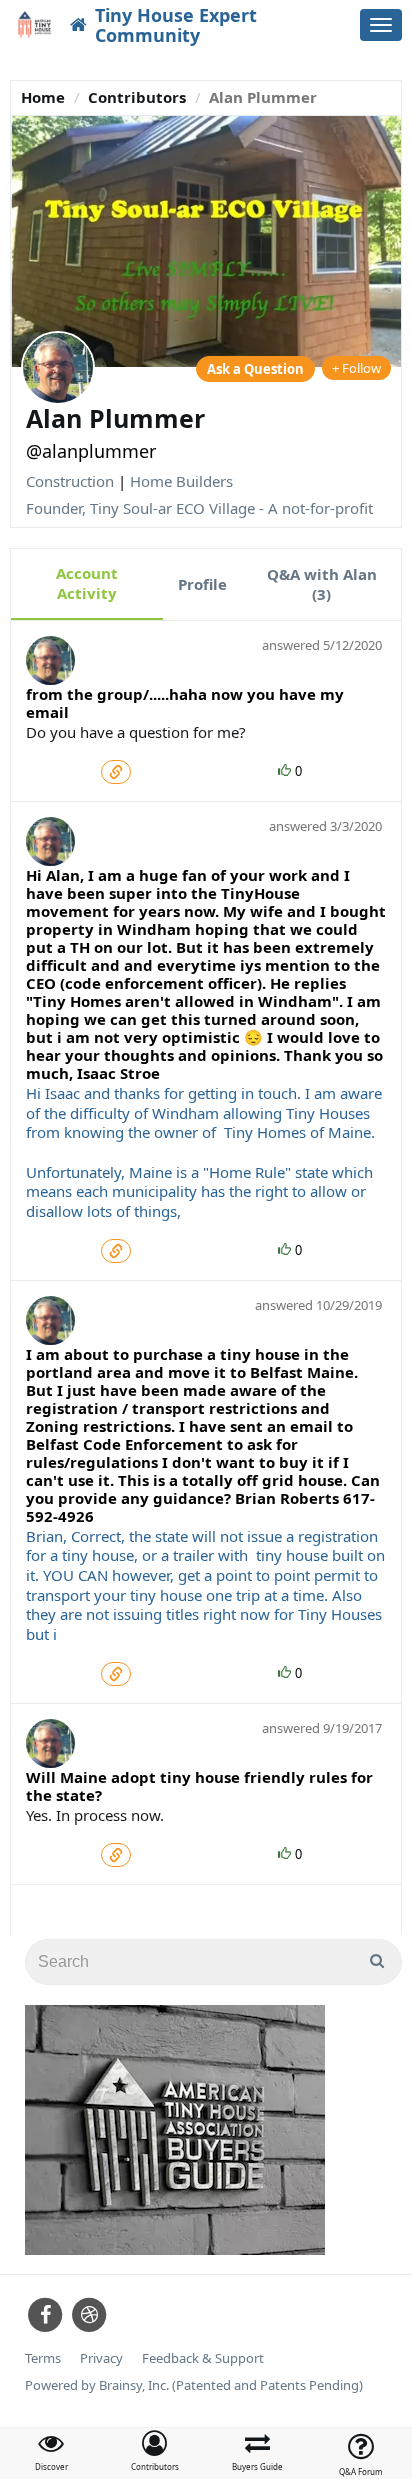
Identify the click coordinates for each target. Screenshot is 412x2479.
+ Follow (356, 368)
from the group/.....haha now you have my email (185, 703)
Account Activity (87, 583)
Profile (202, 584)
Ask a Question (255, 369)
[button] (154, 2451)
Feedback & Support (203, 2358)
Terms (43, 2358)
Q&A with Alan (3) (322, 584)
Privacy (101, 2358)
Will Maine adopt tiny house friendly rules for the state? (199, 1786)
